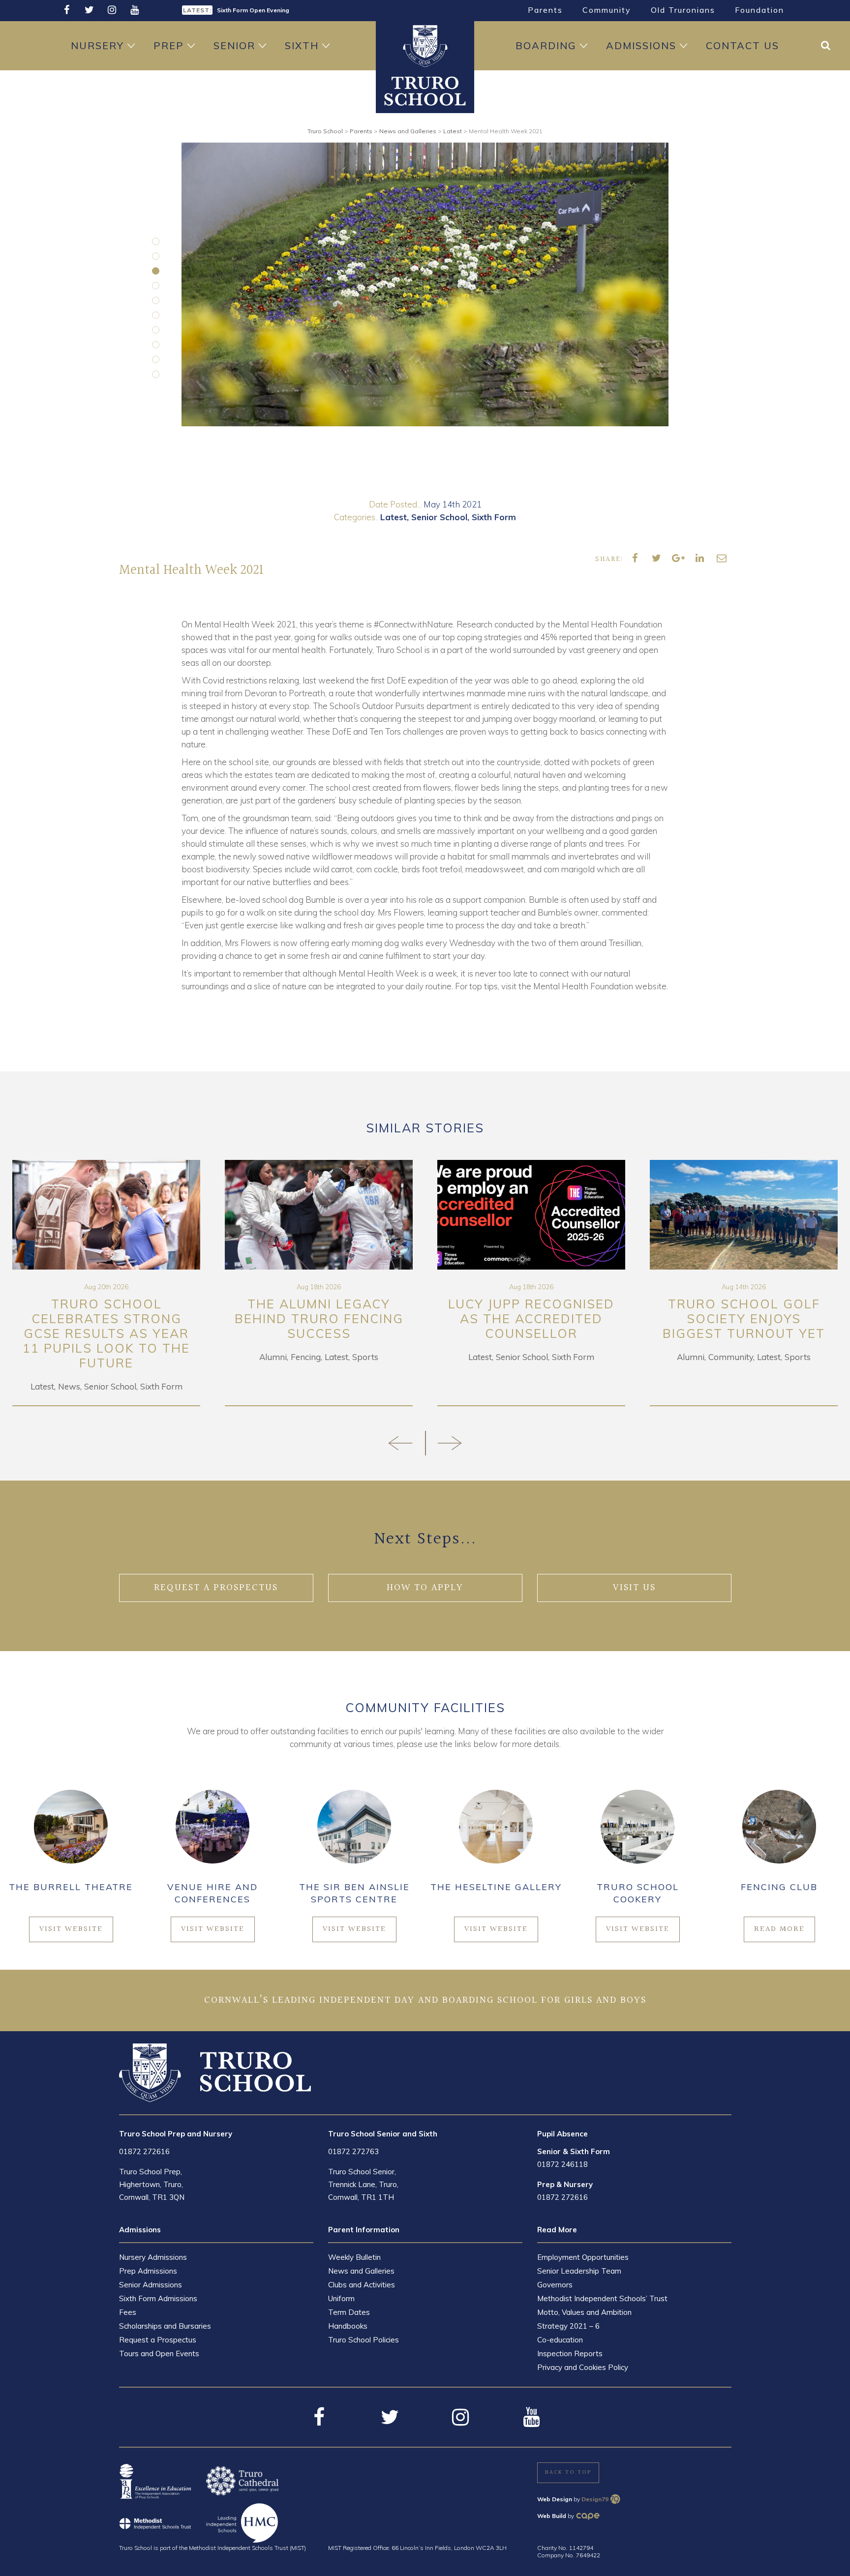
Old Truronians (683, 10)
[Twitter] (89, 10)
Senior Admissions (151, 2285)
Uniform (341, 2298)
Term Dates (349, 2312)
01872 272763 (353, 2151)
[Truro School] (425, 90)
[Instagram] (112, 10)
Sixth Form (494, 517)
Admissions (641, 45)
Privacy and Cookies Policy (583, 2367)
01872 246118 (562, 2164)
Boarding (546, 45)
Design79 (595, 2499)
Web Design (555, 2499)
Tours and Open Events (159, 2354)
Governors (555, 2285)
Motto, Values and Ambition (584, 2312)
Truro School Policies (364, 2340)
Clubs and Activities (362, 2285)
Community (607, 10)
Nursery (97, 45)
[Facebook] (66, 10)
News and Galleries (361, 2271)
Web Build (552, 2516)
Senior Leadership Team (579, 2271)
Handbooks (348, 2326)
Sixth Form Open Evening (253, 6)
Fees (128, 2312)
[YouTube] (134, 10)
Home (425, 46)
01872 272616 (144, 2151)
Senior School (439, 517)
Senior (234, 45)
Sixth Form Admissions (158, 2298)
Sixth (302, 45)
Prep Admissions (148, 2271)
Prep (169, 45)
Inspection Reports (570, 2354)
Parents (545, 10)
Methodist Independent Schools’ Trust (602, 2298)
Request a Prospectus (158, 2340)
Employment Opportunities (583, 2257)
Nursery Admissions (153, 2257)
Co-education (560, 2340)
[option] (425, 284)
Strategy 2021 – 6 (568, 2326)
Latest (394, 517)
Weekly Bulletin (354, 2257)
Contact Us (743, 45)
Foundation (759, 10)
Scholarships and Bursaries (165, 2326)
